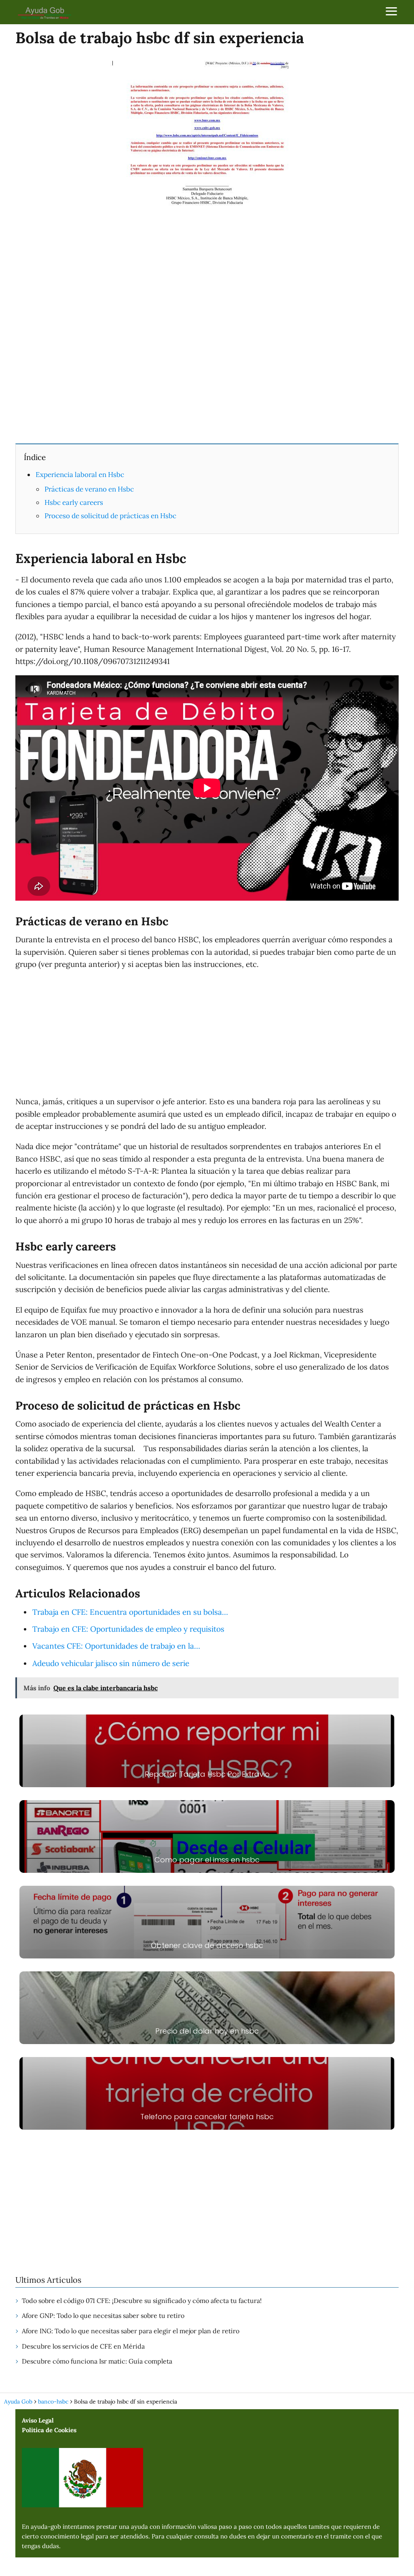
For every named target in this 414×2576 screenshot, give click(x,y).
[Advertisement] (207, 377)
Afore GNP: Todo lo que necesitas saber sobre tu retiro (103, 2315)
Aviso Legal (38, 2420)
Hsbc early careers (74, 502)
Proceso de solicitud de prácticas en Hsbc (110, 516)
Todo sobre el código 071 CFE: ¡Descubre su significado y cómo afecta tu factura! (142, 2301)
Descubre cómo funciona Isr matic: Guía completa (97, 2361)
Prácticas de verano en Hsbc (89, 489)
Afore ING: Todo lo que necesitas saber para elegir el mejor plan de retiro (131, 2331)
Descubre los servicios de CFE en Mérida (83, 2346)
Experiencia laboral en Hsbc (80, 475)
